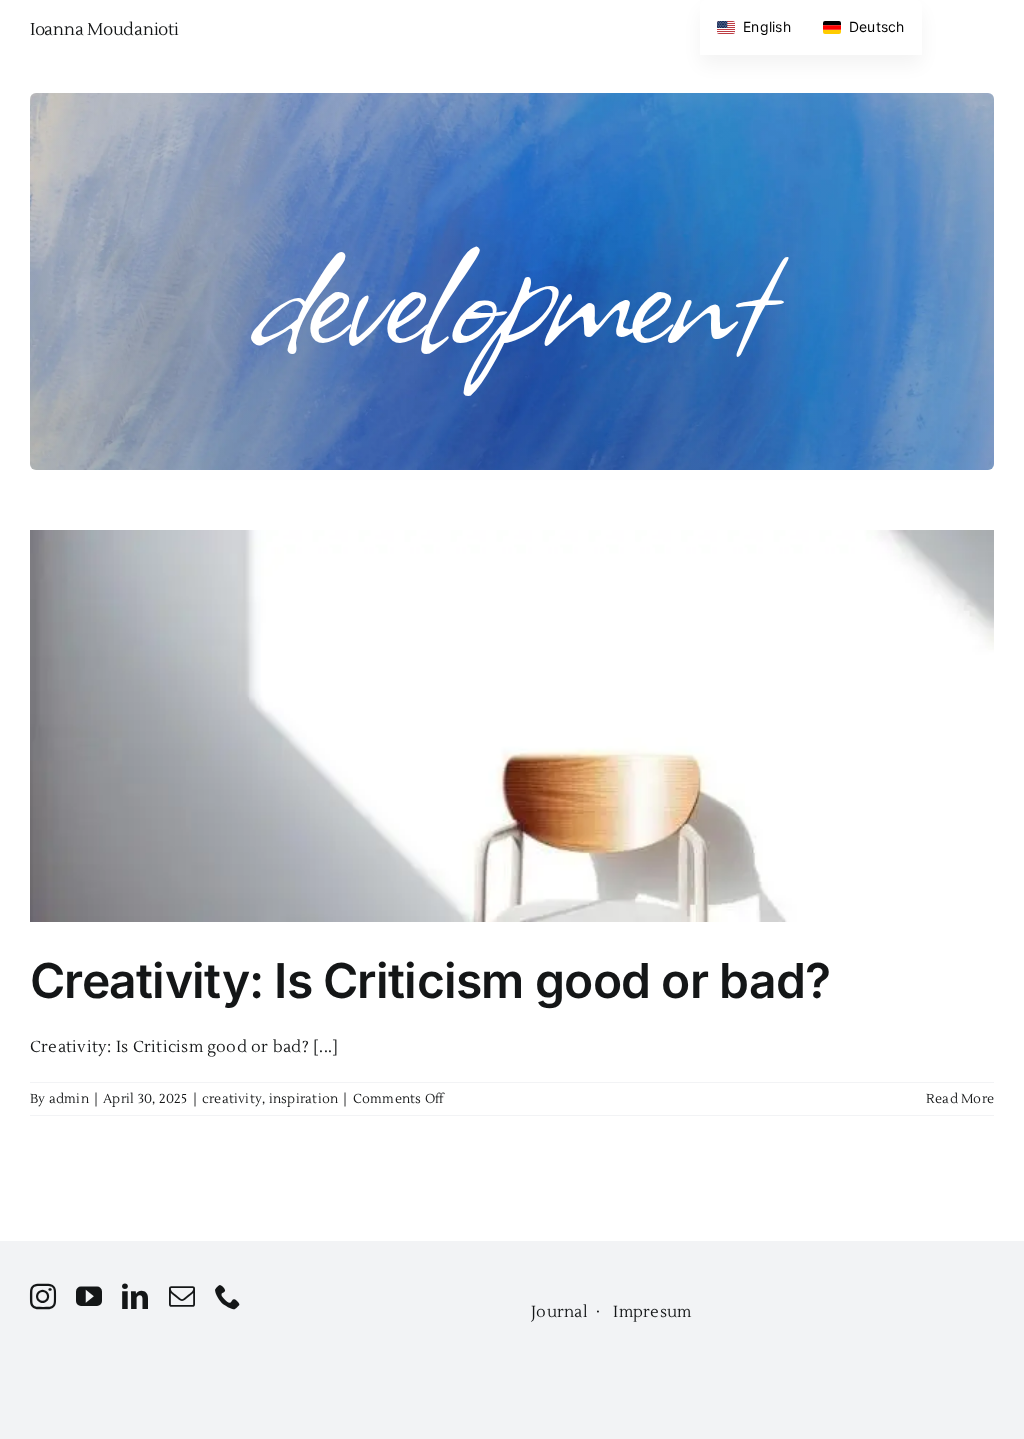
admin (69, 1099)
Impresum (652, 1312)
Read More (960, 1099)
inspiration (304, 1099)
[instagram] (43, 1296)
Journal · (572, 1312)
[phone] (228, 1296)
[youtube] (89, 1296)
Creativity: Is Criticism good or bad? (430, 980)
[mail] (182, 1296)
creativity (232, 1099)
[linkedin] (135, 1296)
